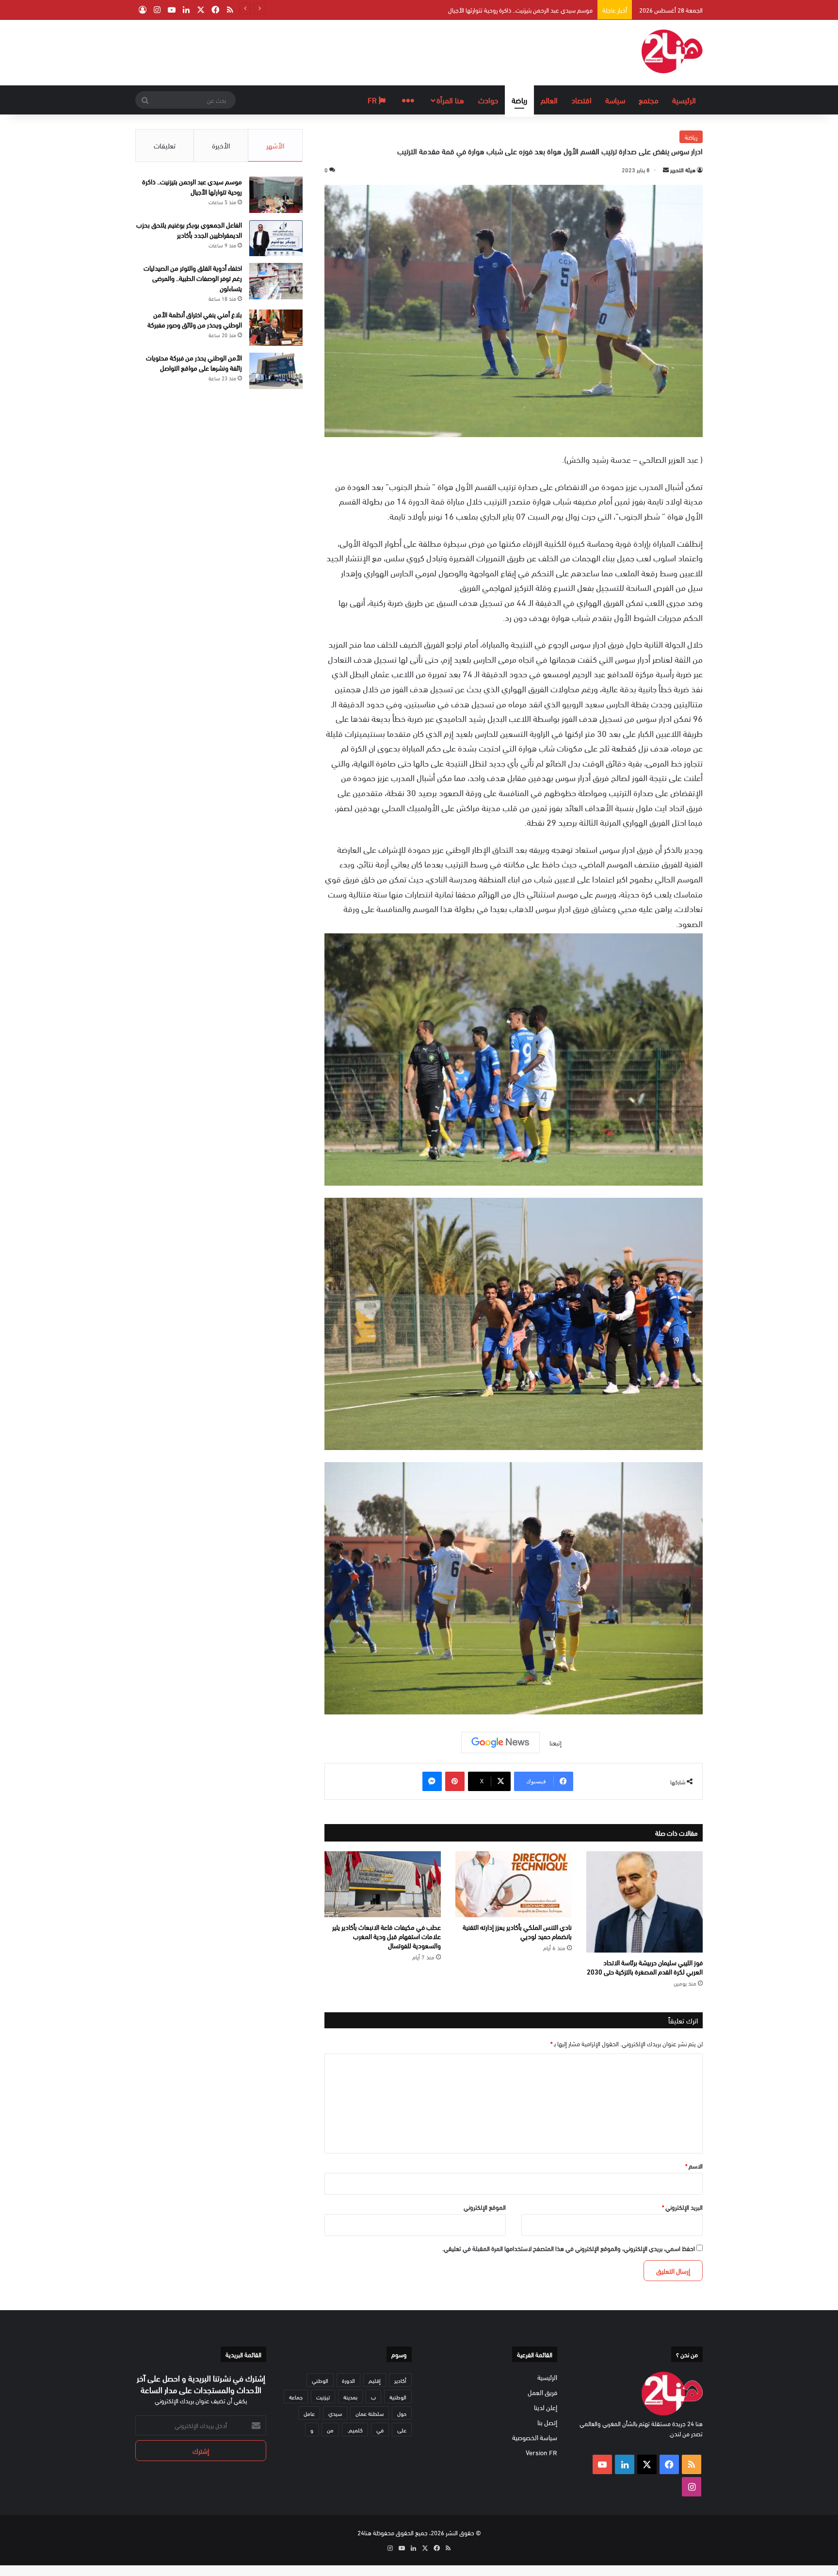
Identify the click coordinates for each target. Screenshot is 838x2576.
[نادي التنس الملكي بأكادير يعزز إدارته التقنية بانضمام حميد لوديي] (514, 1884)
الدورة (348, 2380)
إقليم (375, 2380)
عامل (309, 2413)
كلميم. (355, 2429)
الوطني (320, 2380)
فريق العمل (542, 2392)
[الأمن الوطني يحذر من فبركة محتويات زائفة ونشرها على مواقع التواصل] (276, 371)
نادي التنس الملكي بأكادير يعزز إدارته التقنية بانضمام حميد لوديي (517, 1931)
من (330, 2429)
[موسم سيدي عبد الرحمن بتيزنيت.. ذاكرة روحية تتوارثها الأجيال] (276, 195)
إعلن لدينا (546, 2407)
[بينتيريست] (455, 1781)
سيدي (335, 2413)
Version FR (541, 2452)
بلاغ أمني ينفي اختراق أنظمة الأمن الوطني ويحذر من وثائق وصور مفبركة (195, 319)
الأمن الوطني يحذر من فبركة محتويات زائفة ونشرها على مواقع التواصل (194, 362)
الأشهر (275, 145)
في (380, 2429)
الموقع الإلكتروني (485, 2207)
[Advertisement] (322, 51)
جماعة (296, 2397)
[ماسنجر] (432, 1781)
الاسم (694, 2166)
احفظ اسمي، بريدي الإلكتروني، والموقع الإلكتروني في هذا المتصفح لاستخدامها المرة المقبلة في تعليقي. (569, 2248)
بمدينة (350, 2397)
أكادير (400, 2380)
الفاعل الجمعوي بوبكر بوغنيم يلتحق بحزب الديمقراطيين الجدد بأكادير (513, 10)
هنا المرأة (450, 100)
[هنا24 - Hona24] (672, 51)
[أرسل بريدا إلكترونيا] (666, 169)
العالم (549, 100)
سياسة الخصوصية (535, 2437)
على (402, 2429)
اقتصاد (581, 100)
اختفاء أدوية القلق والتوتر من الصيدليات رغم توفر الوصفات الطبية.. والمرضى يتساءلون (193, 278)
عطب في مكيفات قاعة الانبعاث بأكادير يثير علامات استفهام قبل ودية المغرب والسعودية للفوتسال (387, 1936)
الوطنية (398, 2397)
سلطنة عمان (370, 2413)
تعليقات (165, 145)
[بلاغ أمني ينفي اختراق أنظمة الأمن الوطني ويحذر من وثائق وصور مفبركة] (276, 328)
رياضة (519, 100)
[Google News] (500, 1743)
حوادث (488, 100)
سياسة (615, 100)
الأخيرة (221, 145)
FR (373, 100)
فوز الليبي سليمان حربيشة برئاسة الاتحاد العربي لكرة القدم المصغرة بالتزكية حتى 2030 (645, 1967)
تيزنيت (323, 2397)
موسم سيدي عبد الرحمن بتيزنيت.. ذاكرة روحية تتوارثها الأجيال (192, 186)
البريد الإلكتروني (682, 2207)
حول (402, 2413)
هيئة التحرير (683, 169)
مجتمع (649, 100)
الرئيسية (684, 100)
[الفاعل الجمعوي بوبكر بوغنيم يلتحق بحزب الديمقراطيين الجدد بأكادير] (276, 238)
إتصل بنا (547, 2422)
